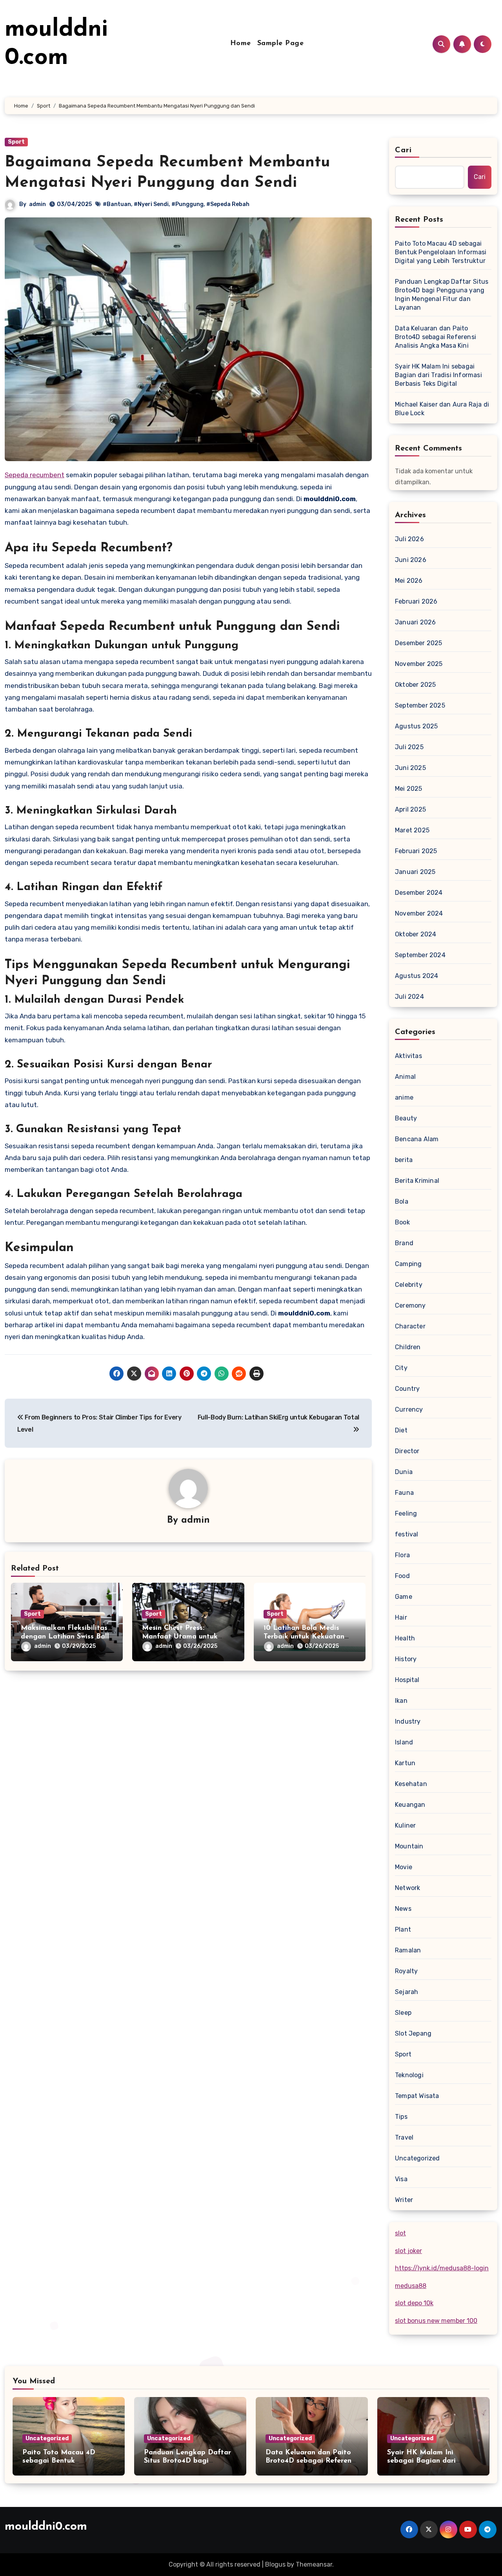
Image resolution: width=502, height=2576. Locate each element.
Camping (408, 1264)
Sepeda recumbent (35, 475)
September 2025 (420, 705)
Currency (409, 1409)
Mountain (409, 1846)
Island (404, 1742)
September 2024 (420, 955)
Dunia (404, 1472)
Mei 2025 (409, 789)
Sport (16, 142)
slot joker (408, 2251)
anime (404, 1097)
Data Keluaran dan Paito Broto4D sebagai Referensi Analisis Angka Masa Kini (436, 337)
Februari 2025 (416, 851)
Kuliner (405, 1825)
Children (408, 1347)
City (401, 1368)
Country (407, 1389)
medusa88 (411, 2286)
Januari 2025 (415, 872)
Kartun (405, 1763)
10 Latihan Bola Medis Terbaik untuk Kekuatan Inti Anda (304, 1637)
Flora (402, 1555)
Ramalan (408, 1950)
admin (37, 204)
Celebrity (409, 1285)
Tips (401, 2117)
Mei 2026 (409, 581)
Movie (404, 1867)
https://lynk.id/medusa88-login (442, 2268)
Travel (404, 2137)
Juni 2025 (410, 768)
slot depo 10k (414, 2303)
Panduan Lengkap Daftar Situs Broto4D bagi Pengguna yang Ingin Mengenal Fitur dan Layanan (442, 295)
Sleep (403, 2013)
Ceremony (410, 1305)
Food (402, 1576)
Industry (408, 1721)
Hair (401, 1617)
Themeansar (314, 2564)
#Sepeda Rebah (228, 204)
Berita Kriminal (417, 1181)
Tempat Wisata (417, 2096)
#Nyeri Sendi (151, 204)
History (406, 1659)
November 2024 (419, 913)
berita (404, 1160)
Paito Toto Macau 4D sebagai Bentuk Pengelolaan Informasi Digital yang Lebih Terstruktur (441, 252)
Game (404, 1597)
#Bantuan (117, 204)
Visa (401, 2179)
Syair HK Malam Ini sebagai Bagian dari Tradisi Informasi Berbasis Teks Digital (438, 375)
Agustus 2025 (416, 726)
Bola (402, 1201)
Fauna (404, 1493)
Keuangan (410, 1805)
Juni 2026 (411, 560)
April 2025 (410, 809)
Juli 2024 (409, 997)
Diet (401, 1430)
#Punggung (187, 204)
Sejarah (407, 1992)
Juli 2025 (409, 747)
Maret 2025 (412, 830)
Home (241, 44)
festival (407, 1534)
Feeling (406, 1513)
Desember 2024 (419, 893)
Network (407, 1888)
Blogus (275, 2564)
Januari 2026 (415, 622)
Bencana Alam (417, 1139)
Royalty (406, 1971)
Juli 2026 (409, 539)
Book (402, 1222)
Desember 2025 (419, 643)
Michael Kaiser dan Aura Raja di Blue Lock (442, 409)
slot (400, 2233)
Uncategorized (417, 2158)
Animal (405, 1077)
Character (410, 1326)
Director (407, 1451)
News (403, 1909)
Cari (403, 150)
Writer (404, 2200)
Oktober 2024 (416, 934)
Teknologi (409, 2075)
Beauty (406, 1118)
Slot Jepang (413, 2033)
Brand (404, 1243)
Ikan (401, 1701)
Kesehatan (411, 1784)
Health (405, 1638)
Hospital (407, 1680)
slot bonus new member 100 (436, 2321)
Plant (403, 1929)
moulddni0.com (46, 2527)
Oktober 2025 (415, 685)
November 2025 (419, 664)
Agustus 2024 (417, 976)
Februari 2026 (416, 601)
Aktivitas (408, 1056)
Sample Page (281, 44)
